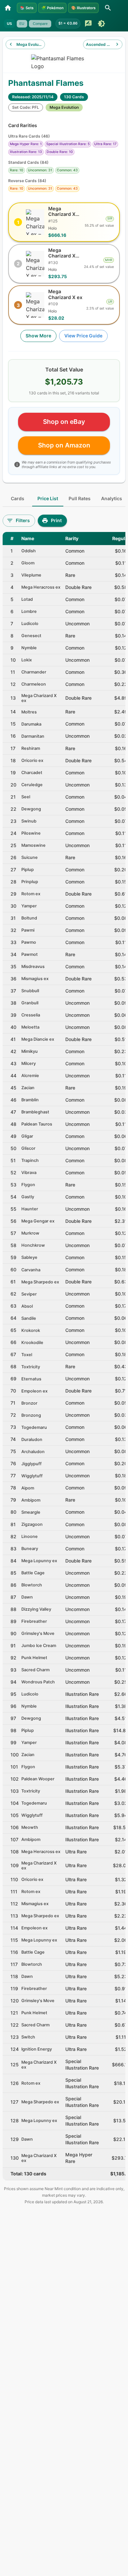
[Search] (108, 8)
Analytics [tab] (112, 498)
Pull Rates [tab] (80, 498)
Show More (38, 336)
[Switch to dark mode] (101, 24)
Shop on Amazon (64, 445)
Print (56, 520)
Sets (27, 8)
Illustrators (83, 8)
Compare (40, 24)
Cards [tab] (18, 498)
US (9, 24)
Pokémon (53, 8)
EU (22, 24)
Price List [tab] (48, 498)
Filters (23, 520)
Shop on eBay (64, 422)
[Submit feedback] (88, 24)
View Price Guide (83, 336)
